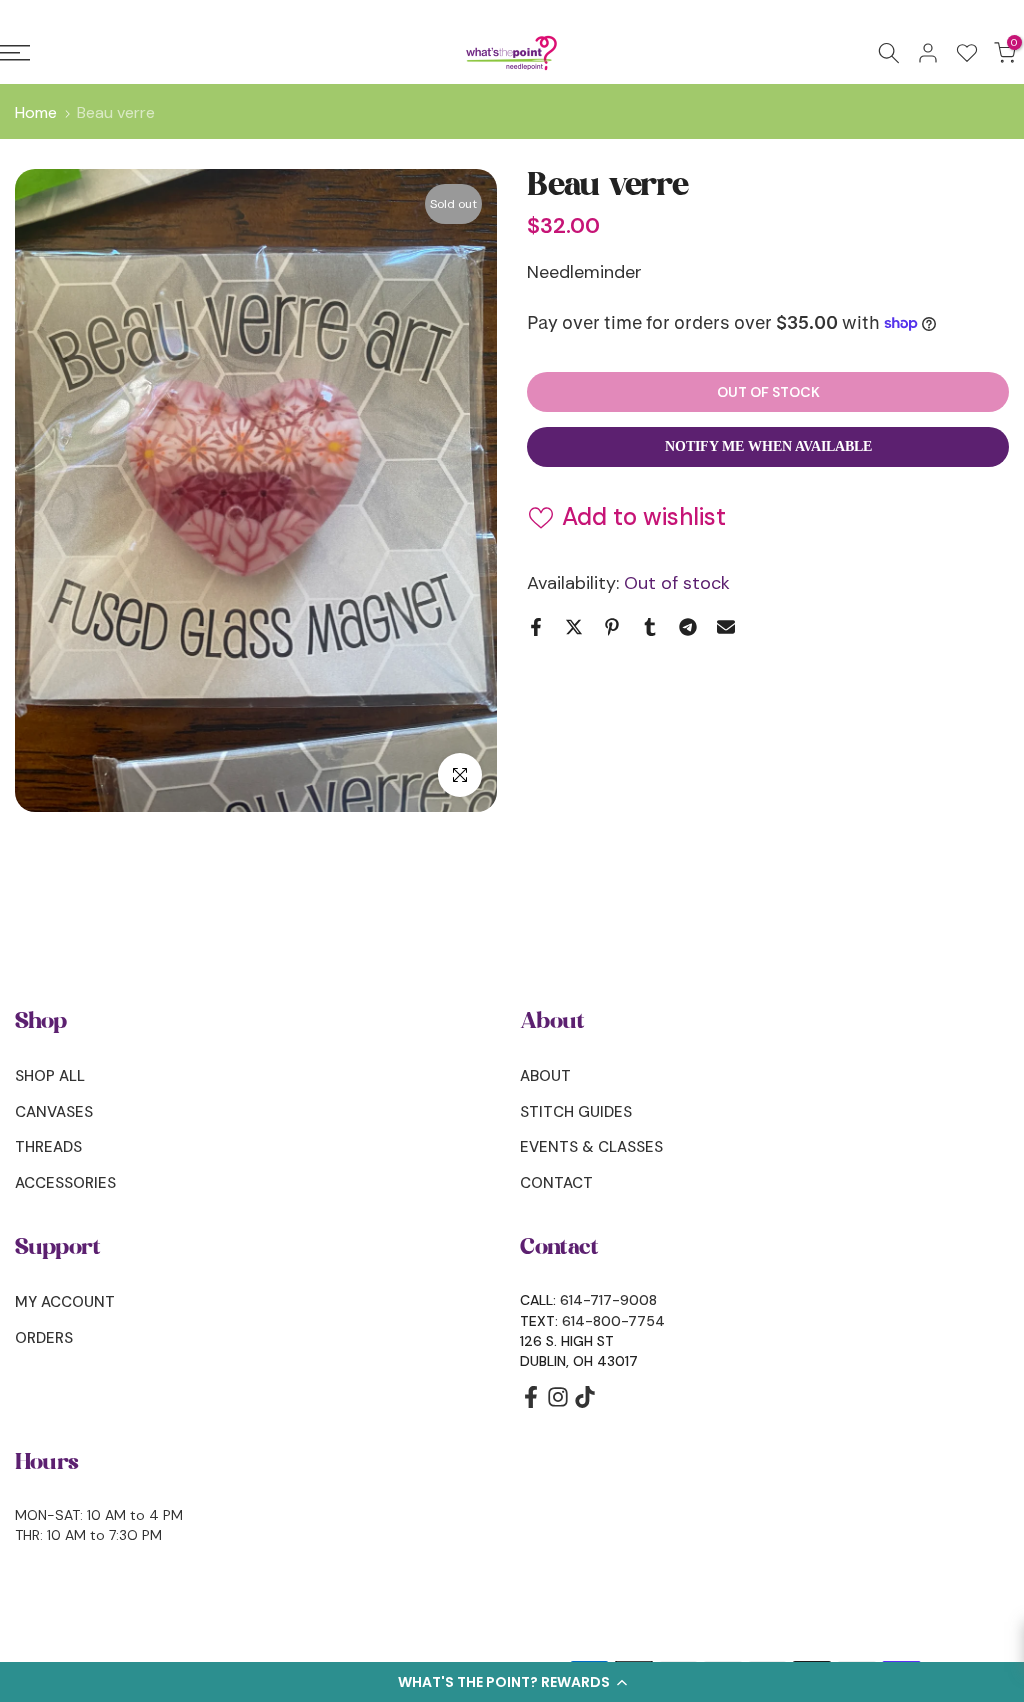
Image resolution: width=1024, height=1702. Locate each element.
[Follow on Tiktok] (585, 1403)
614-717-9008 (608, 1300)
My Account (65, 1302)
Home (36, 113)
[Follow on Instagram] (558, 1403)
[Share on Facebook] (536, 627)
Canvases (54, 1112)
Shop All (50, 1076)
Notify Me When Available (768, 446)
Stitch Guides (576, 1112)
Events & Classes (591, 1147)
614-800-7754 (613, 1321)
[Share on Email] (726, 627)
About (545, 1076)
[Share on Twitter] (574, 627)
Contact (556, 1183)
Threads (48, 1147)
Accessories (65, 1183)
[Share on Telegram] (688, 627)
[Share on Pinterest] (612, 627)
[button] (512, 1682)
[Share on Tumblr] (650, 627)
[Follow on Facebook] (531, 1403)
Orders (44, 1338)
